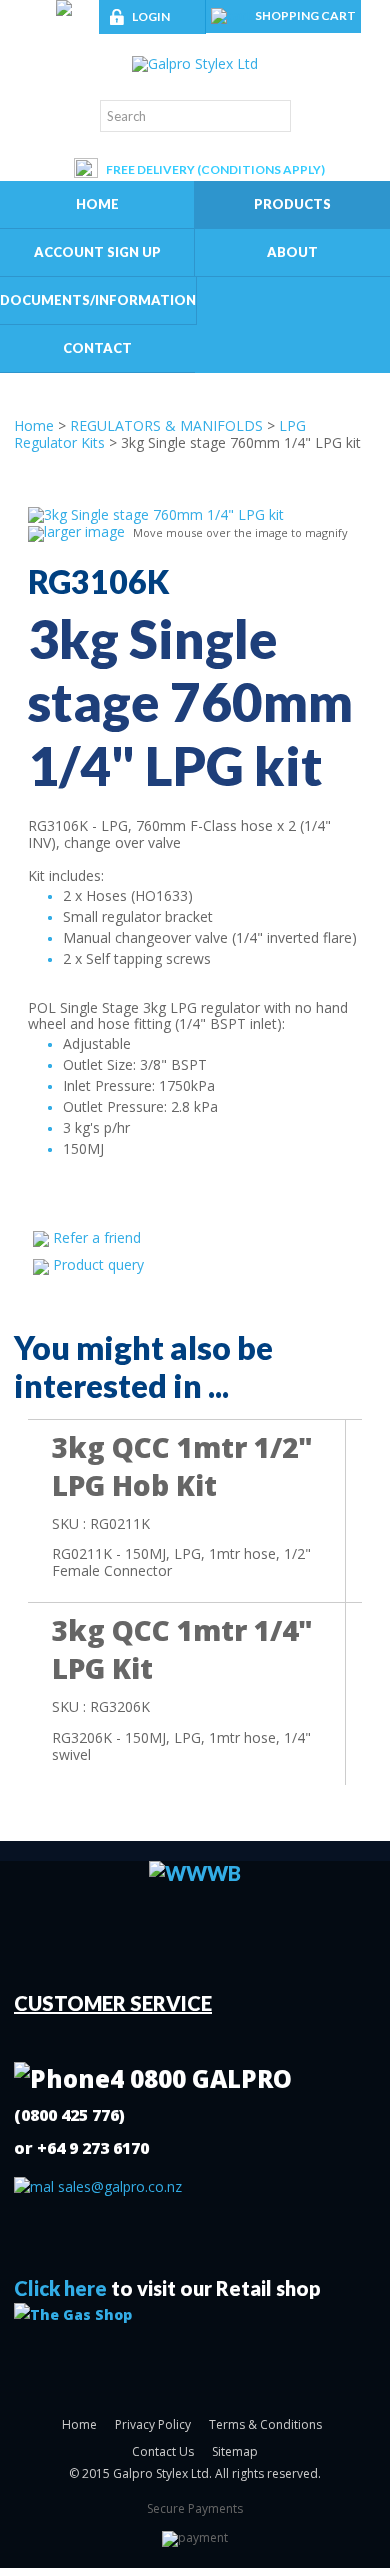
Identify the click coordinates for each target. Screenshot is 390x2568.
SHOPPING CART (305, 15)
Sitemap (235, 2451)
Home (97, 204)
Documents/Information (98, 300)
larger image (84, 531)
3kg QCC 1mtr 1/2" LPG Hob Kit (182, 1466)
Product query (98, 1264)
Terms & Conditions (265, 2424)
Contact (97, 348)
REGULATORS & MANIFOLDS (166, 425)
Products (292, 204)
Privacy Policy (153, 2424)
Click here (60, 2288)
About (292, 252)
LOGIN (151, 16)
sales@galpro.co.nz (118, 2186)
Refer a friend (97, 1237)
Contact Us (163, 2451)
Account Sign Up (97, 252)
